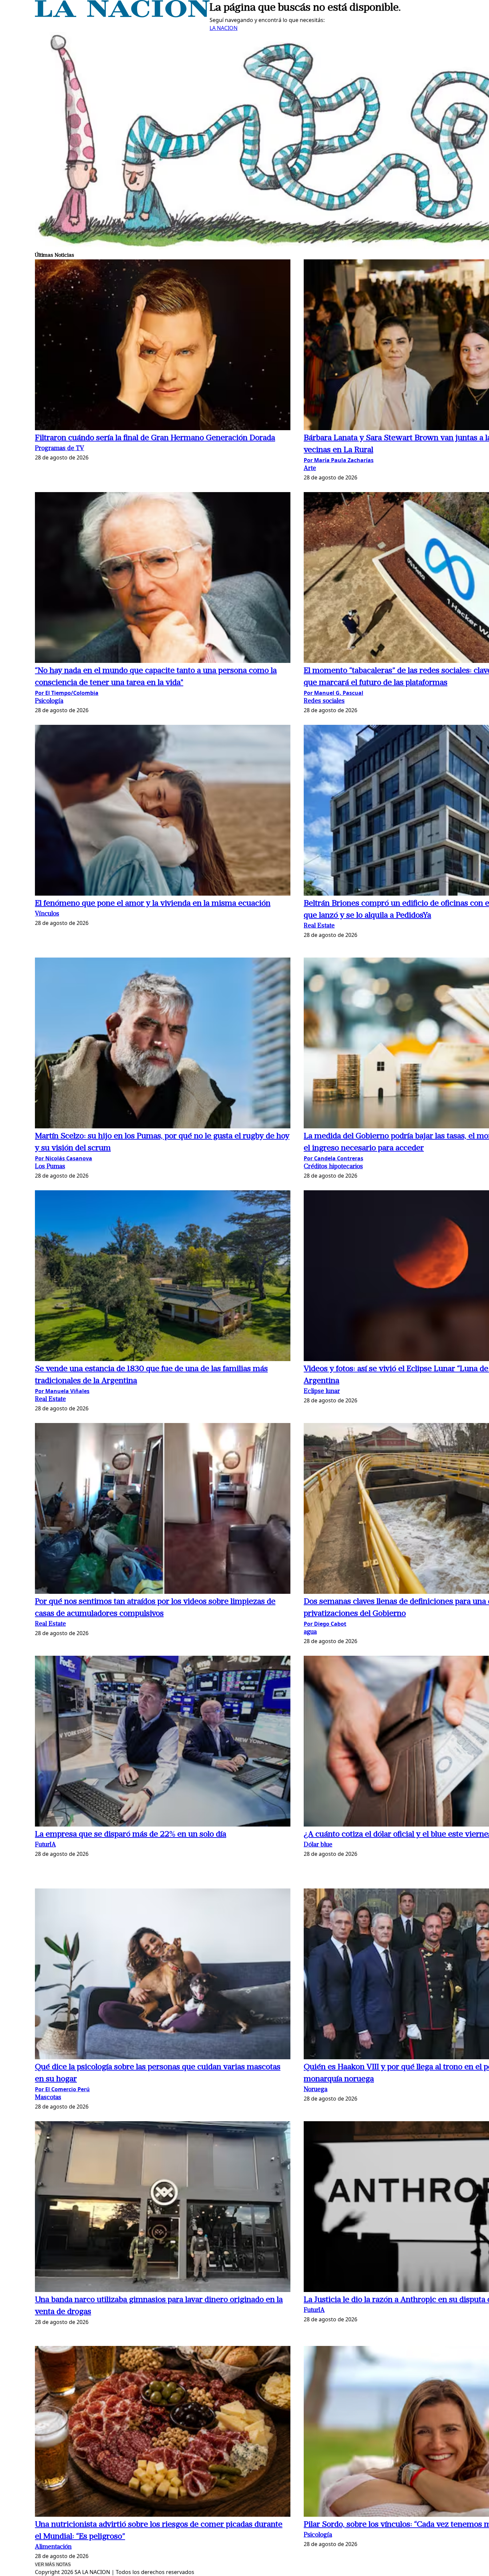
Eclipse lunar (322, 1392)
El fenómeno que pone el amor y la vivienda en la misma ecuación (153, 904)
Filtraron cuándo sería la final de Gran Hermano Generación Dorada (155, 438)
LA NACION (224, 28)
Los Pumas (50, 1167)
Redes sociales (324, 701)
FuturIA (45, 1845)
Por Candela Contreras (333, 1158)
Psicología (49, 701)
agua (310, 1632)
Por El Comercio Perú (62, 2089)
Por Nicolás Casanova (64, 1158)
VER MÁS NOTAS (53, 2565)
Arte (310, 469)
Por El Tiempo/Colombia (67, 693)
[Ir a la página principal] (122, 15)
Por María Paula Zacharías (339, 460)
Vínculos (47, 914)
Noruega (316, 2090)
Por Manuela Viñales (62, 1391)
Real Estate (319, 926)
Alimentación (53, 2547)
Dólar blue (318, 1845)
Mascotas (48, 2098)
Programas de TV (60, 449)
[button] (163, 346)
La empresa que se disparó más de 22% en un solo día (131, 1835)
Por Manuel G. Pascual (333, 693)
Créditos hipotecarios (333, 1167)
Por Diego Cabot (325, 1624)
